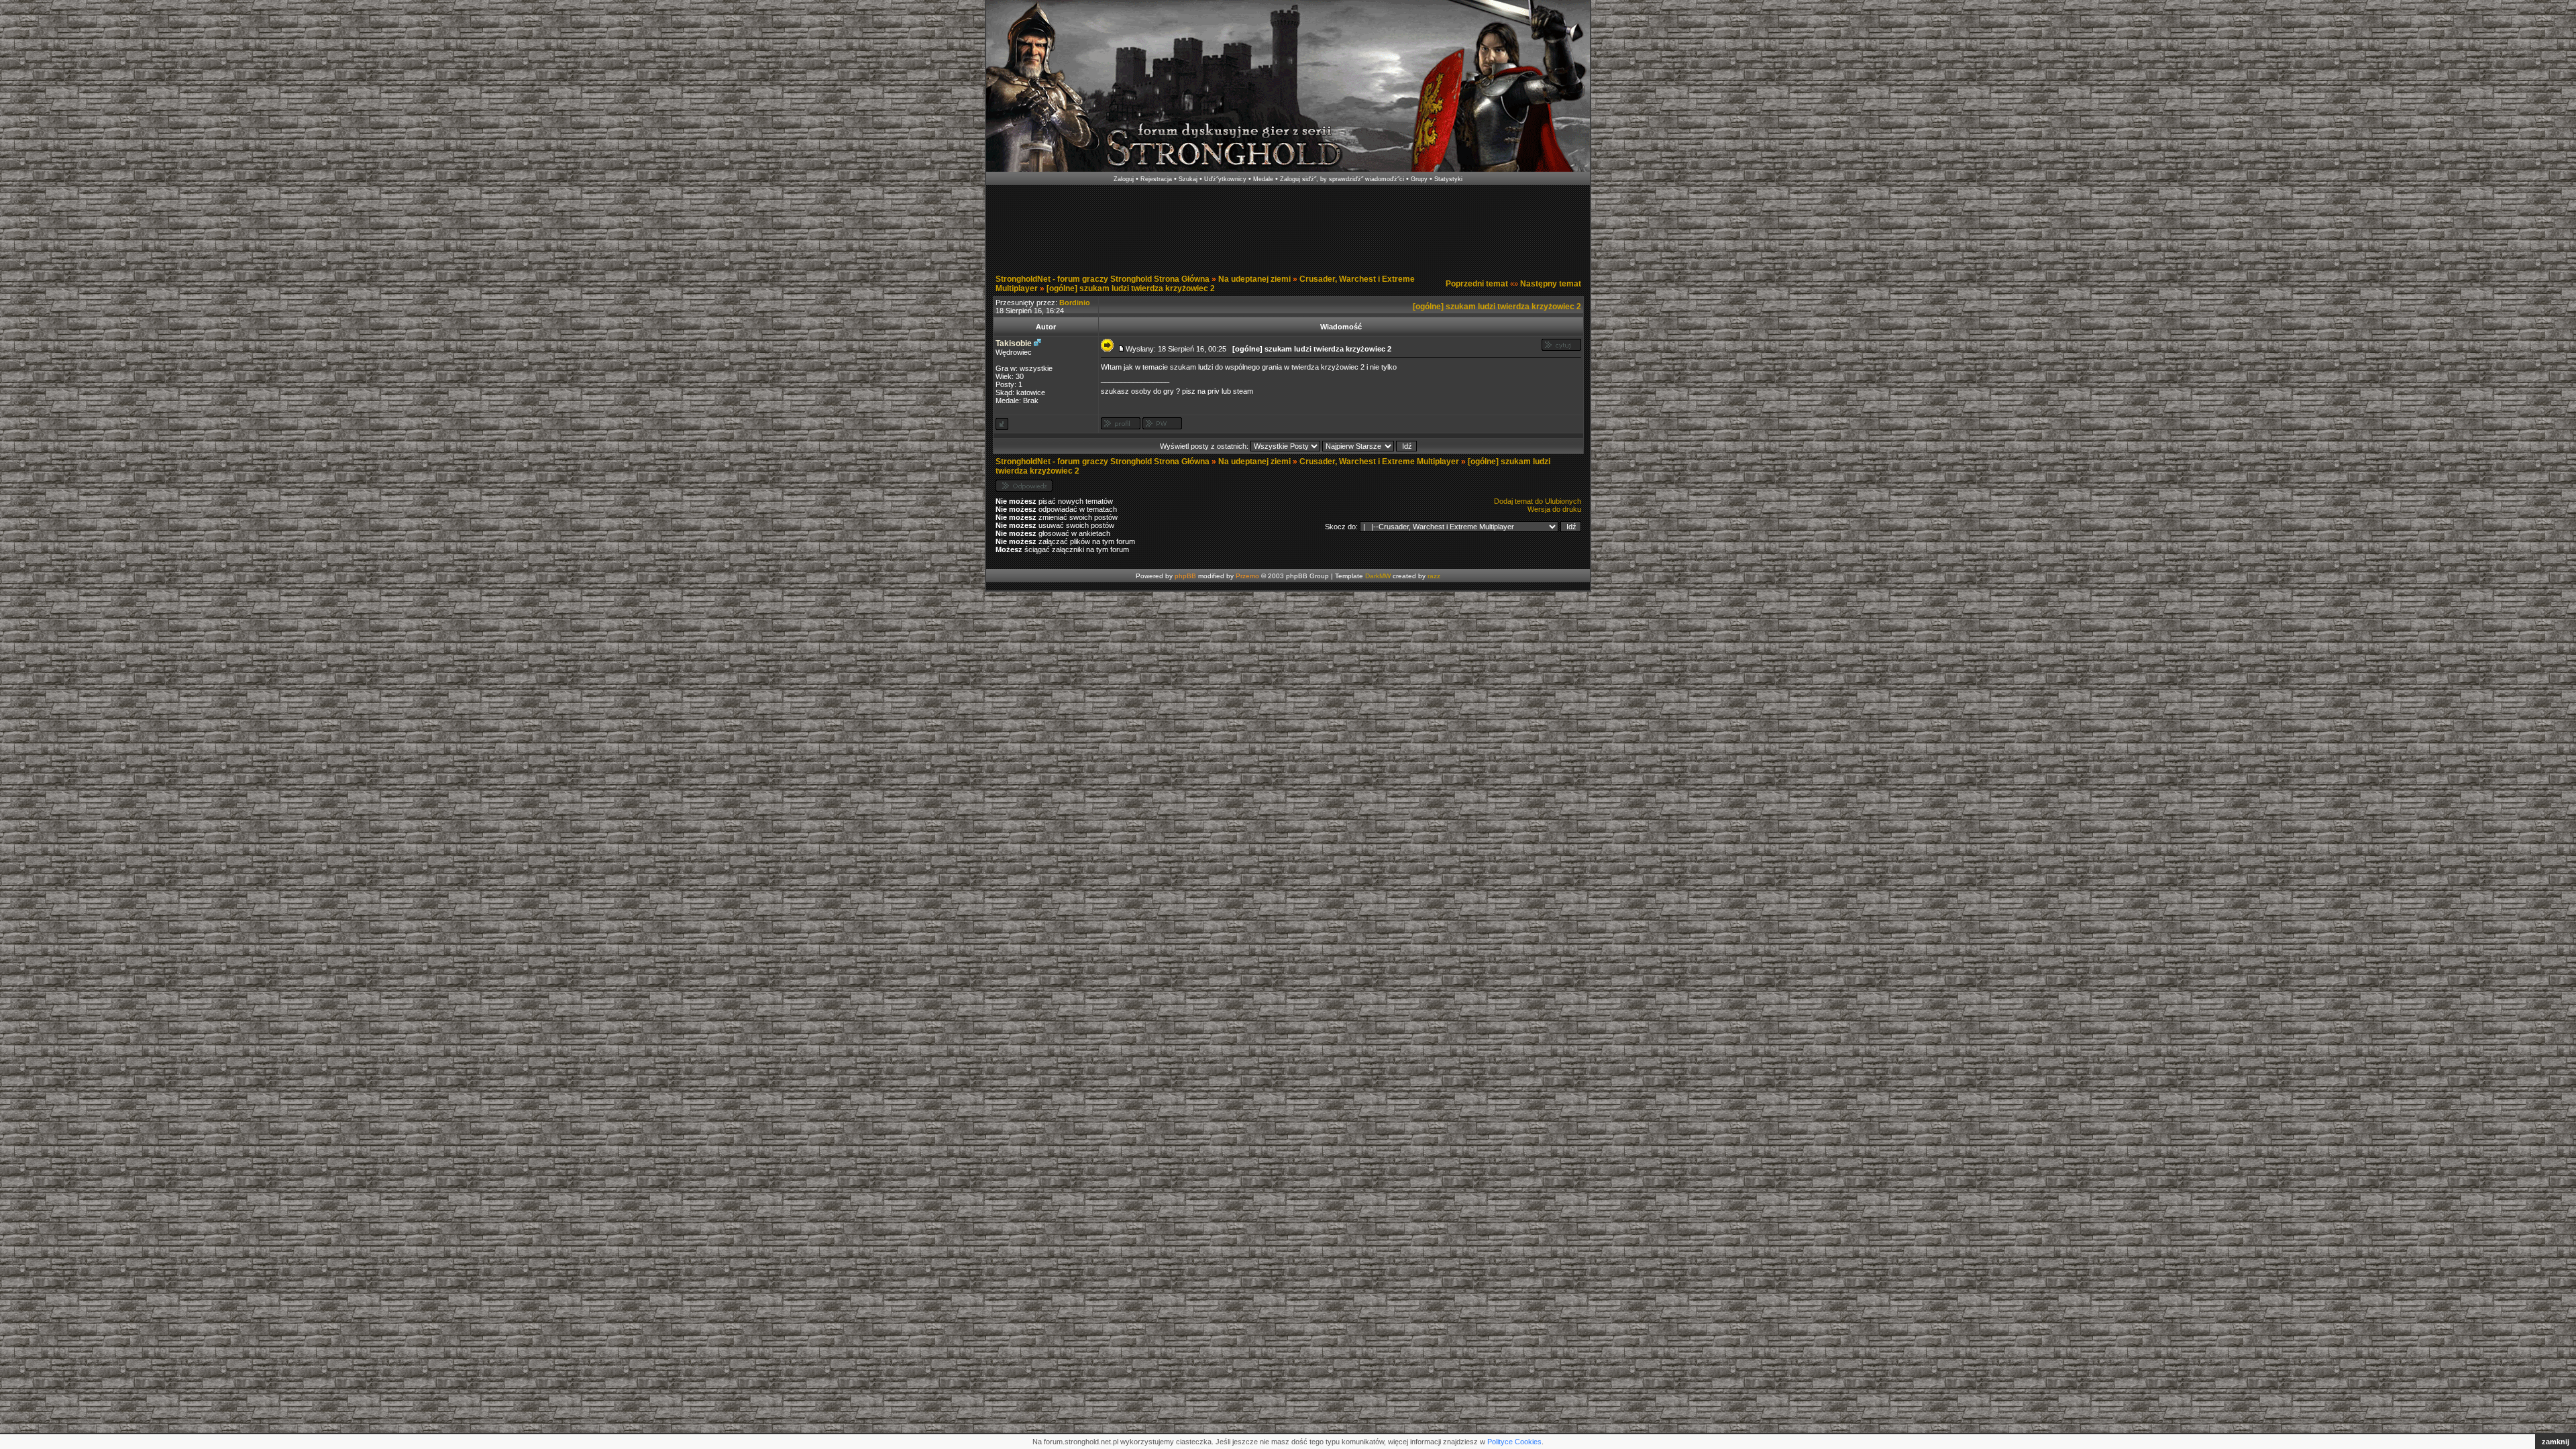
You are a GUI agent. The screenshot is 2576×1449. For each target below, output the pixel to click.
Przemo (1247, 576)
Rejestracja (1156, 179)
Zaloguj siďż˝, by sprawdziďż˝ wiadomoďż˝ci (1342, 179)
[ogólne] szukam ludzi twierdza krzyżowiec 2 (1131, 288)
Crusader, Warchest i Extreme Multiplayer (1379, 462)
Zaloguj (1124, 179)
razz (1434, 576)
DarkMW (1378, 576)
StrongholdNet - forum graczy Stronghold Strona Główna (1103, 279)
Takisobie (1014, 343)
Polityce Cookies (1514, 1442)
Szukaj (1188, 179)
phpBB (1185, 576)
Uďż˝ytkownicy (1225, 179)
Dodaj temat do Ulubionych (1538, 501)
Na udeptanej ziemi (1254, 279)
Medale (1263, 179)
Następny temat (1551, 284)
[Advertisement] (1288, 227)
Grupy (1419, 179)
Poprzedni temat (1477, 284)
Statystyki (1448, 179)
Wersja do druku (1554, 509)
